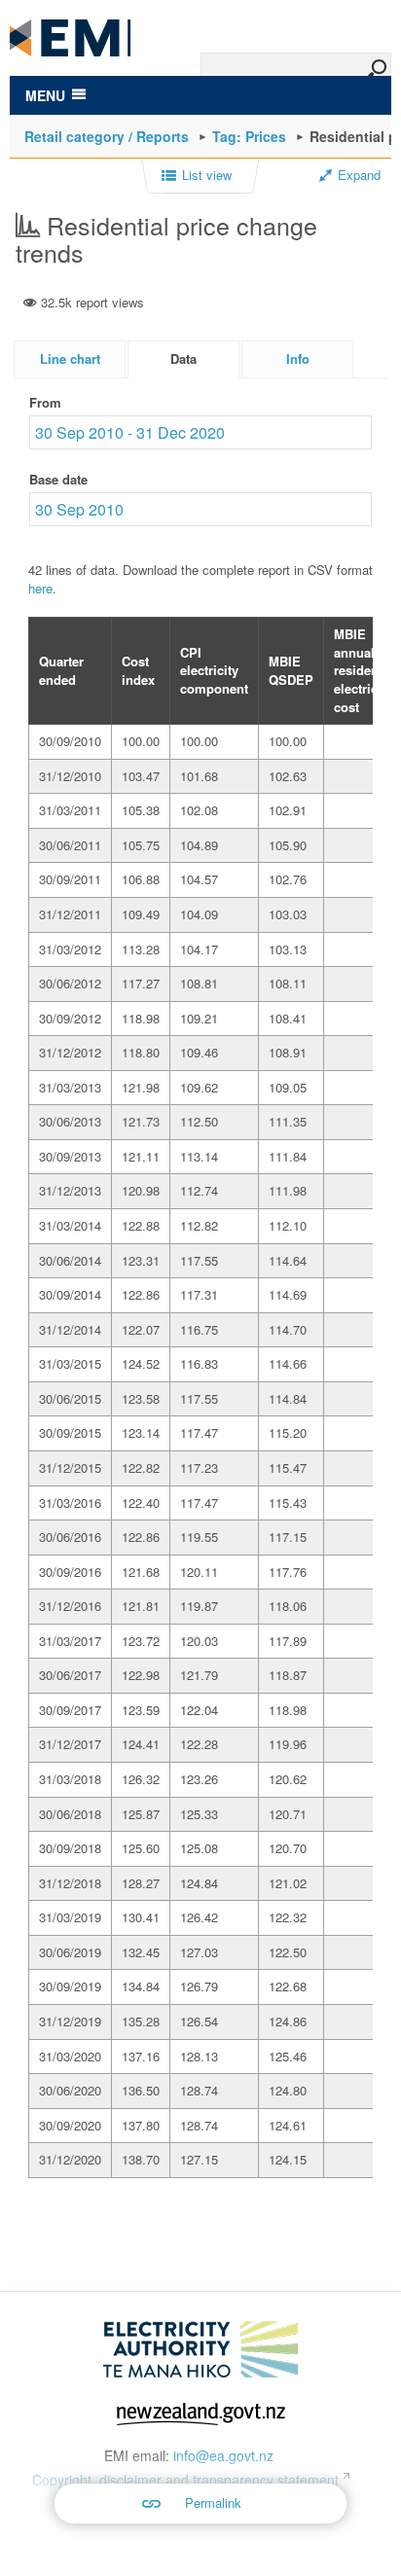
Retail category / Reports (107, 136)
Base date (58, 479)
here (40, 588)
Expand (359, 175)
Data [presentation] (183, 358)
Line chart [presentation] (70, 358)
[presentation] (297, 359)
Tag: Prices (249, 136)
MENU (45, 95)
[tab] (70, 359)
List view (207, 175)
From (45, 402)
